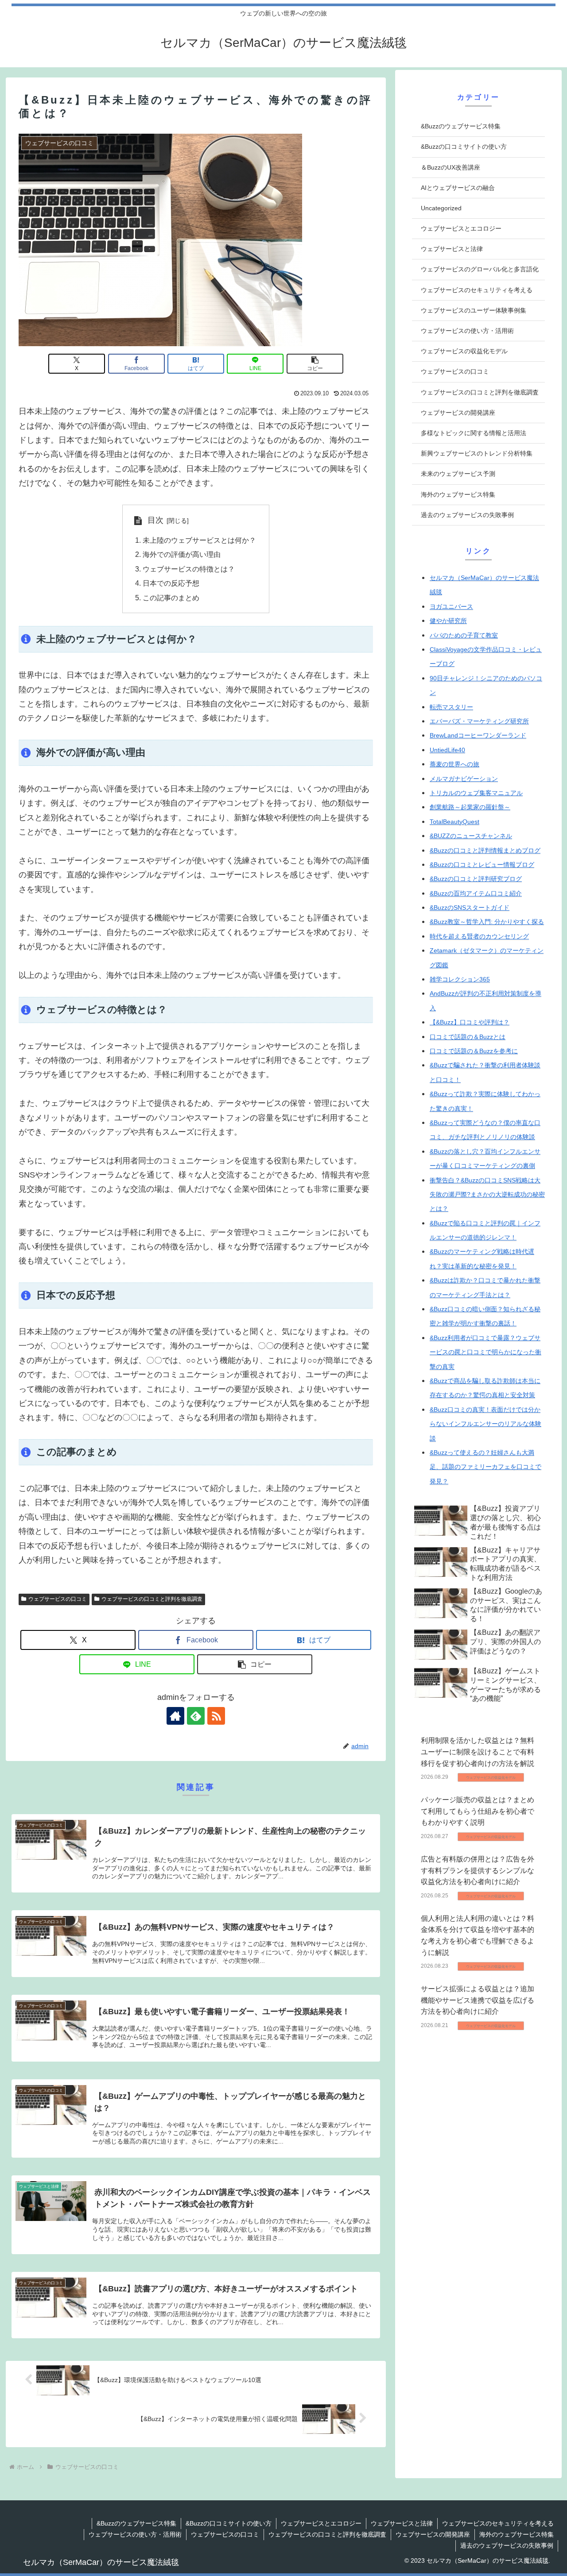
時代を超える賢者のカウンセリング (479, 936)
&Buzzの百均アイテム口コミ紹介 (476, 893)
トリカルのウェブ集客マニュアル (476, 793)
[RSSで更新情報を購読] (216, 1716)
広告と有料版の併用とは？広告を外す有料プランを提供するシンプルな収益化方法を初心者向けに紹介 (478, 1870)
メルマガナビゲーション (464, 779)
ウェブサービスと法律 (402, 2523)
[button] (315, 364)
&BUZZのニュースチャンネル (471, 836)
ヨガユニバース (451, 606)
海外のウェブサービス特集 (517, 2534)
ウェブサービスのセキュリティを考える (498, 2523)
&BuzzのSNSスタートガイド (470, 908)
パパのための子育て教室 (464, 635)
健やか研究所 (448, 621)
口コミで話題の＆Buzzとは (468, 1037)
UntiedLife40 (447, 750)
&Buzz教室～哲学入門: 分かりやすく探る (487, 922)
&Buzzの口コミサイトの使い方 (229, 2523)
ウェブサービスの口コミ (58, 1599)
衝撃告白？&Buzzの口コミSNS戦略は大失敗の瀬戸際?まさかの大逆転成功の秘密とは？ (487, 1195)
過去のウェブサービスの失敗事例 (507, 2545)
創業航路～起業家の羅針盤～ (470, 807)
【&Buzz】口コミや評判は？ (470, 1022)
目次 (155, 520)
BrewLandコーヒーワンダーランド (478, 735)
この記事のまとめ (171, 598)
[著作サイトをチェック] (175, 1716)
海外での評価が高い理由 (182, 554)
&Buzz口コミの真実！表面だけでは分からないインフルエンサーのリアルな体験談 (485, 1424)
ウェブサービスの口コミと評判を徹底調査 (152, 1599)
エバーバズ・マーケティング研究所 (479, 721)
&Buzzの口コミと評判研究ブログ (476, 879)
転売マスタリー (451, 707)
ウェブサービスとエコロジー (321, 2523)
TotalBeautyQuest (454, 822)
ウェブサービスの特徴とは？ (189, 569)
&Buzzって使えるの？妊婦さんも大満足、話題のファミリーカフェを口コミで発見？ (485, 1467)
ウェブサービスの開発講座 (433, 2534)
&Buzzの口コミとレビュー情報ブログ (482, 865)
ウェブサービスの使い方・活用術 (135, 2534)
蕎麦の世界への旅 (454, 764)
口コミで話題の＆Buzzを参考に (474, 1051)
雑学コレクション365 (460, 979)
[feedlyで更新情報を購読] (196, 1716)
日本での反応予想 (171, 583)
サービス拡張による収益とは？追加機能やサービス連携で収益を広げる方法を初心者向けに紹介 (478, 2000)
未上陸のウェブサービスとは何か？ (199, 540)
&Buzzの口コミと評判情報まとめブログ (485, 850)
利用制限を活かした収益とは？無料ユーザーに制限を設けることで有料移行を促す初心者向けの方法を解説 (478, 1752)
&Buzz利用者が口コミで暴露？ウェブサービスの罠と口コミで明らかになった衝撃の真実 (485, 1352)
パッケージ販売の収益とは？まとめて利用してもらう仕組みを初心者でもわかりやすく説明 (478, 1811)
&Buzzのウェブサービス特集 (136, 2523)
